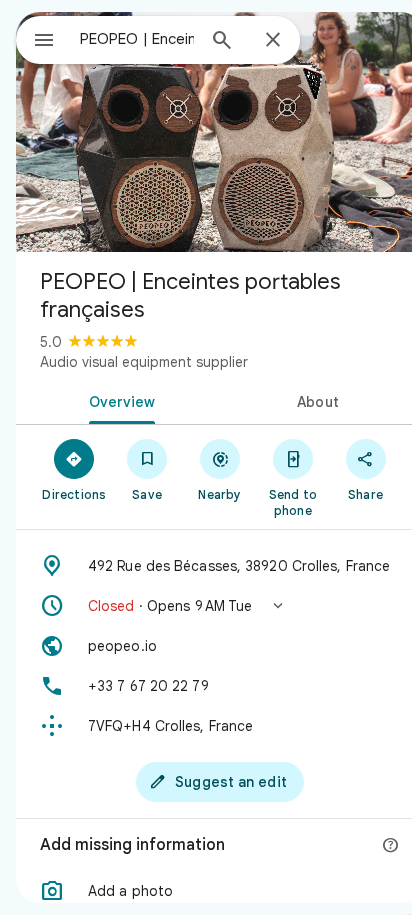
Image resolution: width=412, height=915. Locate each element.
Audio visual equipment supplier (144, 362)
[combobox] (137, 39)
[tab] (118, 400)
